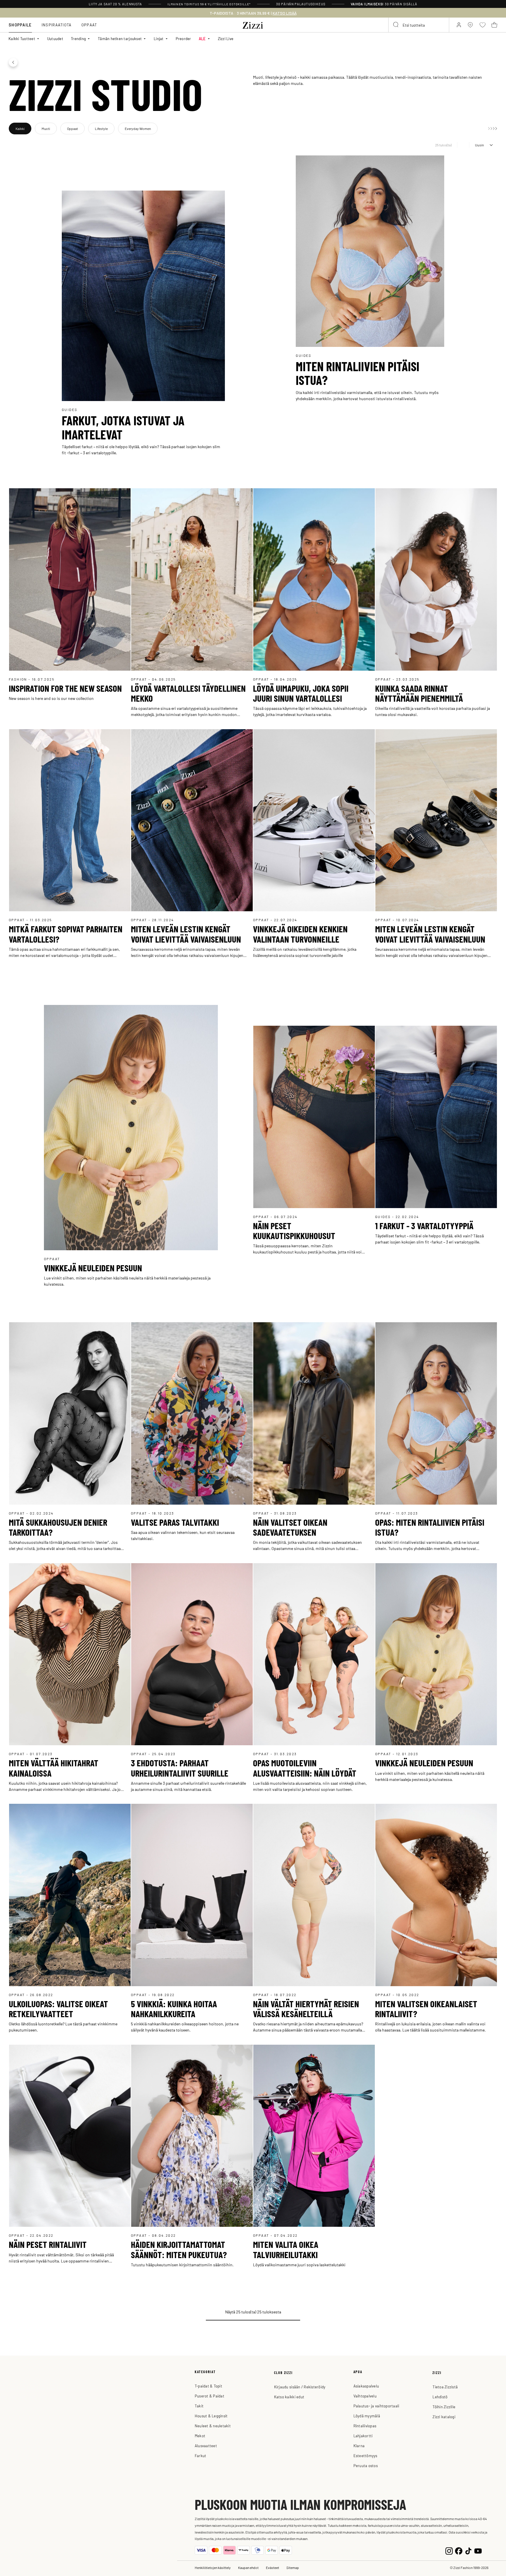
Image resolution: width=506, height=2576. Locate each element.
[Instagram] (449, 2550)
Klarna (359, 2446)
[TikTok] (468, 2550)
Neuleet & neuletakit (213, 2426)
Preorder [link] (183, 38)
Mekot (200, 2436)
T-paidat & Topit (208, 2386)
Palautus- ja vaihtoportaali (376, 2406)
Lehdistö (440, 2397)
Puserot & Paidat (210, 2396)
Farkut (201, 2456)
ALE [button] (202, 38)
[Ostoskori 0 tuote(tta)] (494, 25)
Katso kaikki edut (289, 2397)
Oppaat (89, 25)
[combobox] (419, 25)
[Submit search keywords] (396, 25)
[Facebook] (459, 2550)
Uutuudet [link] (55, 38)
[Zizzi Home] (253, 24)
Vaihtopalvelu (365, 2396)
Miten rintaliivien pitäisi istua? (358, 373)
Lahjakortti (363, 2436)
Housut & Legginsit (211, 2416)
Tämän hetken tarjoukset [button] (120, 38)
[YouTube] (478, 2550)
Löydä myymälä (367, 2416)
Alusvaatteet (206, 2446)
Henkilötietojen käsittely (213, 2568)
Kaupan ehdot (248, 2568)
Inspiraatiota (57, 25)
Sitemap (293, 2568)
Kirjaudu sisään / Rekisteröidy (300, 2387)
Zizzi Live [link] (226, 38)
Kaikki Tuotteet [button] (22, 38)
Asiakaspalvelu (366, 2386)
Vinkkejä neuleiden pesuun (93, 1268)
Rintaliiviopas (365, 2426)
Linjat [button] (159, 38)
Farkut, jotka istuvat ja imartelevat (123, 427)
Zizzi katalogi (444, 2417)
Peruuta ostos (366, 2465)
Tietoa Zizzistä (445, 2387)
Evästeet (272, 2568)
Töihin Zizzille (444, 2407)
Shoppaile (20, 25)
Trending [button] (78, 38)
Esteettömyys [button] (365, 2456)
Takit (199, 2406)
